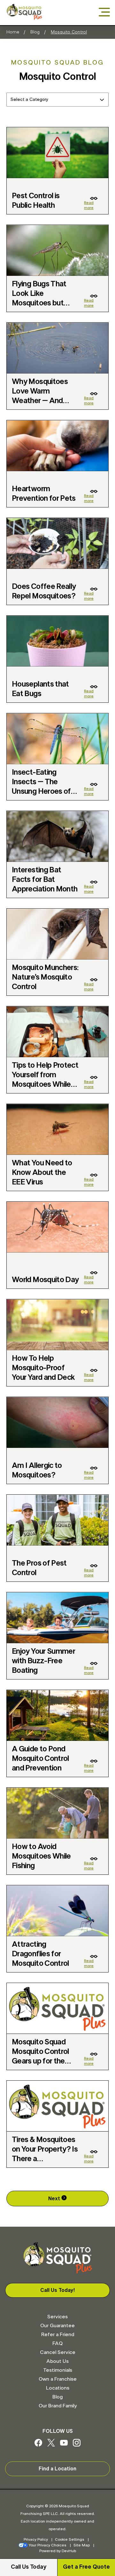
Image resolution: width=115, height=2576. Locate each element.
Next (55, 2199)
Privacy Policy (36, 2539)
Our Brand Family (58, 2406)
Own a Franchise (58, 2379)
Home (13, 32)
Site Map (82, 2545)
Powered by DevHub (58, 2551)
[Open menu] (104, 13)
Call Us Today (29, 2567)
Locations (58, 2388)
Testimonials (58, 2370)
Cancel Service (58, 2352)
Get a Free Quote (86, 2567)
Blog (35, 32)
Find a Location (57, 2469)
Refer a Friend (58, 2335)
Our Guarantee (57, 2326)
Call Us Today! (57, 2290)
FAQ (57, 2343)
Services (57, 2317)
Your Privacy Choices (48, 2545)
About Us (57, 2361)
